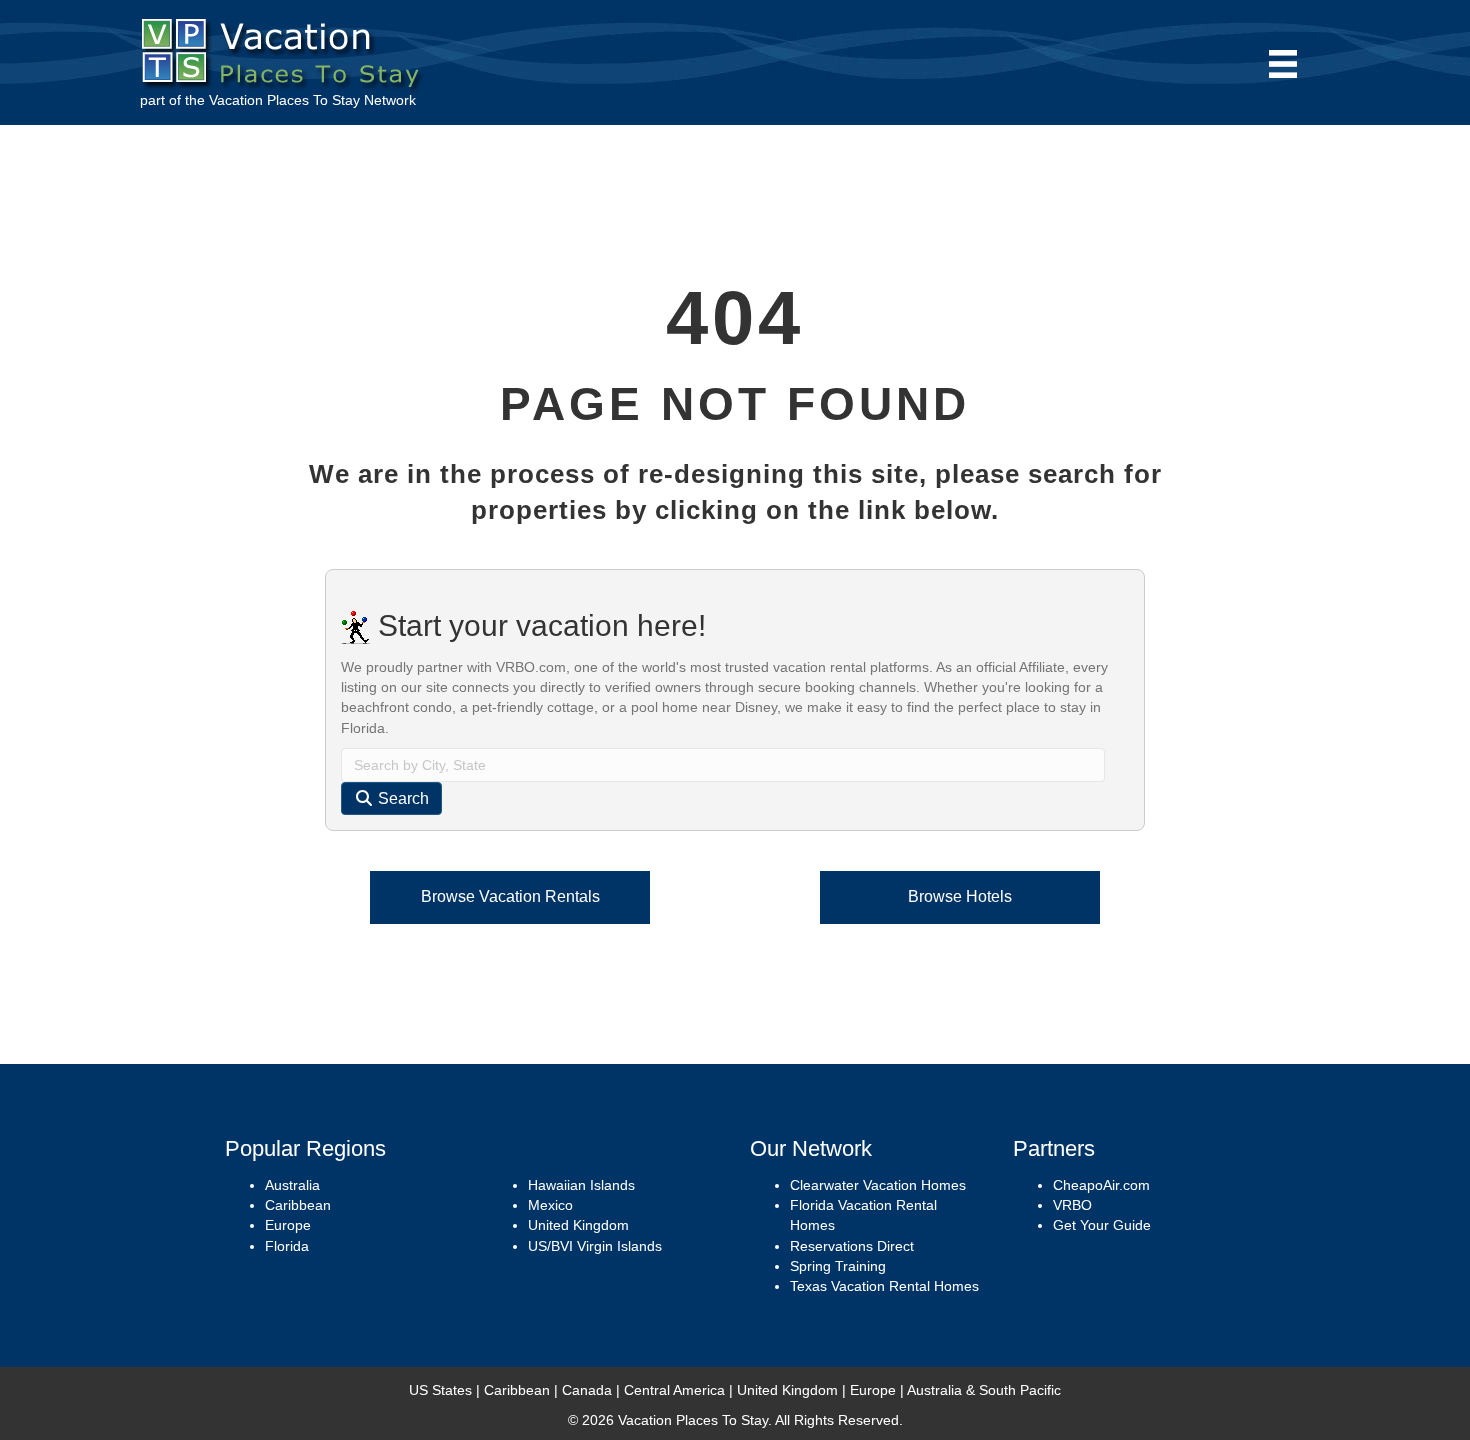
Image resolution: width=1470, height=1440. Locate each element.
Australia (292, 1185)
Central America (674, 1390)
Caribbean (298, 1205)
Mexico (550, 1205)
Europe (288, 1225)
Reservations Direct (852, 1246)
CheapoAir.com (1101, 1185)
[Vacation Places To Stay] (285, 49)
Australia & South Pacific (984, 1390)
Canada (587, 1390)
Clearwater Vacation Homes (878, 1185)
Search (401, 798)
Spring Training (838, 1266)
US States (440, 1390)
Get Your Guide (1102, 1225)
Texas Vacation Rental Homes (884, 1286)
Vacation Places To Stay (284, 100)
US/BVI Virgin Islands (595, 1246)
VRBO (1072, 1205)
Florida (287, 1246)
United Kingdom (578, 1225)
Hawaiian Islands (581, 1185)
